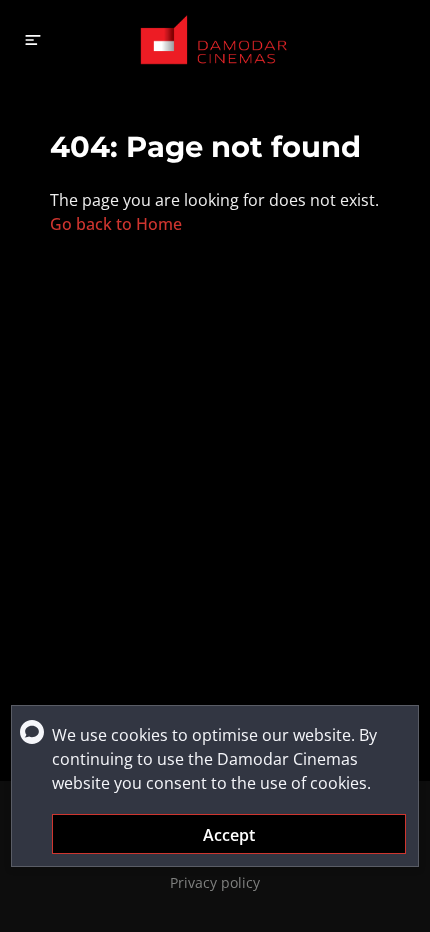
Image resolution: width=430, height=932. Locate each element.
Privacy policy (215, 882)
